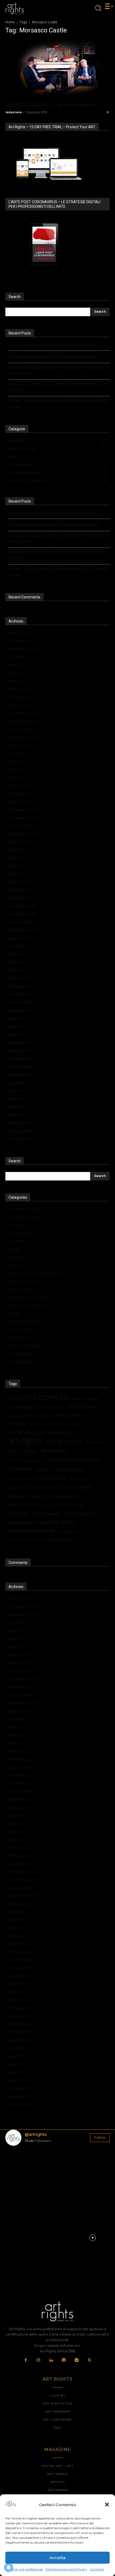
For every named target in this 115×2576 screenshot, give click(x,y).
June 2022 (17, 761)
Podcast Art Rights (25, 1346)
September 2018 (23, 1075)
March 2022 (19, 785)
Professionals (20, 1354)
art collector (53, 1407)
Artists (14, 1249)
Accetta (57, 2558)
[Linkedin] (51, 2360)
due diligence (64, 1496)
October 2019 (20, 1002)
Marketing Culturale (25, 1321)
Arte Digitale (69, 1415)
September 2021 (23, 834)
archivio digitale (85, 1399)
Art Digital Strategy (25, 1217)
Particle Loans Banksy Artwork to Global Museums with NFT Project (59, 404)
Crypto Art (17, 1265)
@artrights (36, 2134)
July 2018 (16, 1083)
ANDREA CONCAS (38, 1398)
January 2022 (20, 802)
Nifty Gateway (47, 1514)
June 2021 (17, 858)
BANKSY (15, 1451)
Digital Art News (23, 1281)
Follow (100, 2137)
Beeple (31, 1451)
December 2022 (22, 713)
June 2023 (17, 665)
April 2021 (17, 874)
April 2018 (17, 1107)
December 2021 (22, 810)
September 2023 (23, 649)
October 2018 (20, 1067)
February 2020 (21, 986)
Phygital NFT (20, 1338)
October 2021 (20, 826)
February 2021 (21, 890)
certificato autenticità (74, 1460)
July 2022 (16, 753)
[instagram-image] (22, 2167)
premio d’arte (23, 1522)
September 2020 (23, 930)
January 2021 (20, 898)
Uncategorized (21, 1362)
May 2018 (17, 1099)
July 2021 (16, 850)
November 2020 (23, 914)
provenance (69, 1531)
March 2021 (19, 882)
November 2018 (23, 1059)
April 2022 (17, 777)
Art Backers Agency (25, 1209)
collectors (44, 1469)
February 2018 (21, 1123)
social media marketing (27, 1540)
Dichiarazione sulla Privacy (66, 2569)
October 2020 (20, 922)
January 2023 (20, 705)
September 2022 (23, 737)
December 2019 (22, 994)
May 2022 (17, 769)
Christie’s (20, 1469)
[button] (107, 2505)
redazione (14, 112)
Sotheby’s (60, 1540)
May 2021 (17, 866)
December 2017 (22, 1139)
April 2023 (17, 681)
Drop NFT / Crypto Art (28, 1305)
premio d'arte (58, 1522)
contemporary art (23, 1479)
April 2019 (17, 1026)
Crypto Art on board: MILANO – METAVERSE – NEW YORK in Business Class (58, 371)
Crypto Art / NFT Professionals (35, 1273)
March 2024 (19, 633)
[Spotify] (64, 2360)
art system (95, 1442)
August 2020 (19, 938)
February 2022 (21, 793)
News (79, 1505)
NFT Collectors (22, 1330)
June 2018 (17, 1091)
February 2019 (21, 1042)
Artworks (16, 1257)
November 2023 (23, 641)
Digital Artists (20, 1289)
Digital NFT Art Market (28, 1297)
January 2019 (20, 1051)
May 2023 (17, 673)
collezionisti (71, 1469)
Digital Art (16, 1487)
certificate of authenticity (26, 1461)
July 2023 (16, 657)
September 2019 (23, 1010)
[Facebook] (26, 2360)
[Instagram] (39, 2360)
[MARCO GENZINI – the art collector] (57, 69)
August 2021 (19, 842)
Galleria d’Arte (23, 1504)
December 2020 (22, 906)
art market (22, 1432)
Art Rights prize (22, 1233)
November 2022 (23, 721)
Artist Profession (55, 1424)
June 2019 (17, 1018)
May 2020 (17, 962)
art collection (23, 1407)
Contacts (97, 2569)
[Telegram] (77, 2360)
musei (64, 1504)
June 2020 (17, 954)
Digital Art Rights (75, 1487)
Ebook (14, 1313)
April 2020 (17, 970)
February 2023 (21, 697)
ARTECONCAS (83, 1407)
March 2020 (19, 978)
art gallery (17, 1424)
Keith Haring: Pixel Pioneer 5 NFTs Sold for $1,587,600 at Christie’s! (55, 387)
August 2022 (19, 745)
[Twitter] (89, 2360)
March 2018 (19, 1115)
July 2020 (16, 946)
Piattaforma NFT (81, 1513)
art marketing (56, 1432)
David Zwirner (80, 1479)
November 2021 (23, 818)
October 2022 (20, 729)
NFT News (19, 1514)
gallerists (47, 1505)
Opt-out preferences (27, 2569)
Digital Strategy (27, 1496)
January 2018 (20, 1131)
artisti (34, 1424)
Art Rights (17, 1225)
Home (10, 22)
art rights (25, 1441)
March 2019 (19, 1034)
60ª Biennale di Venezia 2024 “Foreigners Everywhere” (54, 357)
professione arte (32, 1531)
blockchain (55, 1451)
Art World (17, 1241)
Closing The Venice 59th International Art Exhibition (52, 345)
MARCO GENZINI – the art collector (50, 105)
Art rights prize (64, 1441)
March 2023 (19, 689)
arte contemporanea (30, 1415)
